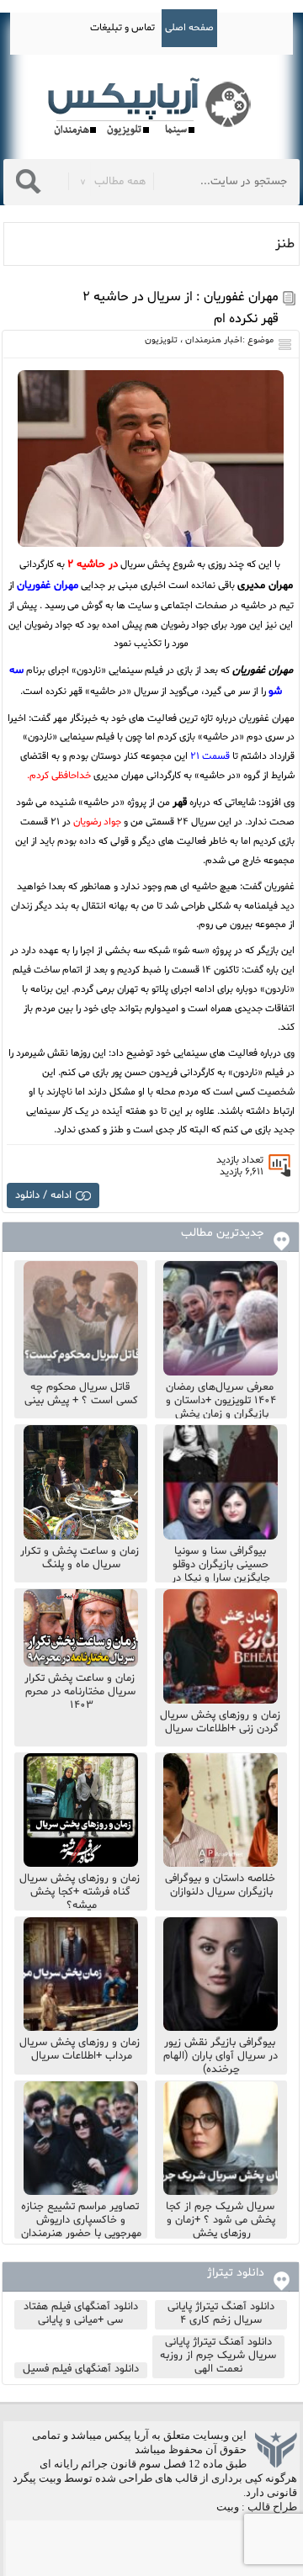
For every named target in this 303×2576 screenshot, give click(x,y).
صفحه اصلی (189, 28)
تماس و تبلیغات (122, 28)
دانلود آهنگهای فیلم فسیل (81, 2369)
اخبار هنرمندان (214, 340)
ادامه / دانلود (43, 1195)
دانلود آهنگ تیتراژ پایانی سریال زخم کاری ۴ (221, 2314)
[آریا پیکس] (151, 107)
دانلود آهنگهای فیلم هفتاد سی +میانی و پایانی (81, 2314)
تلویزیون (161, 340)
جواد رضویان (97, 822)
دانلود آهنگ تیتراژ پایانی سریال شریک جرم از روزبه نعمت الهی (218, 2356)
